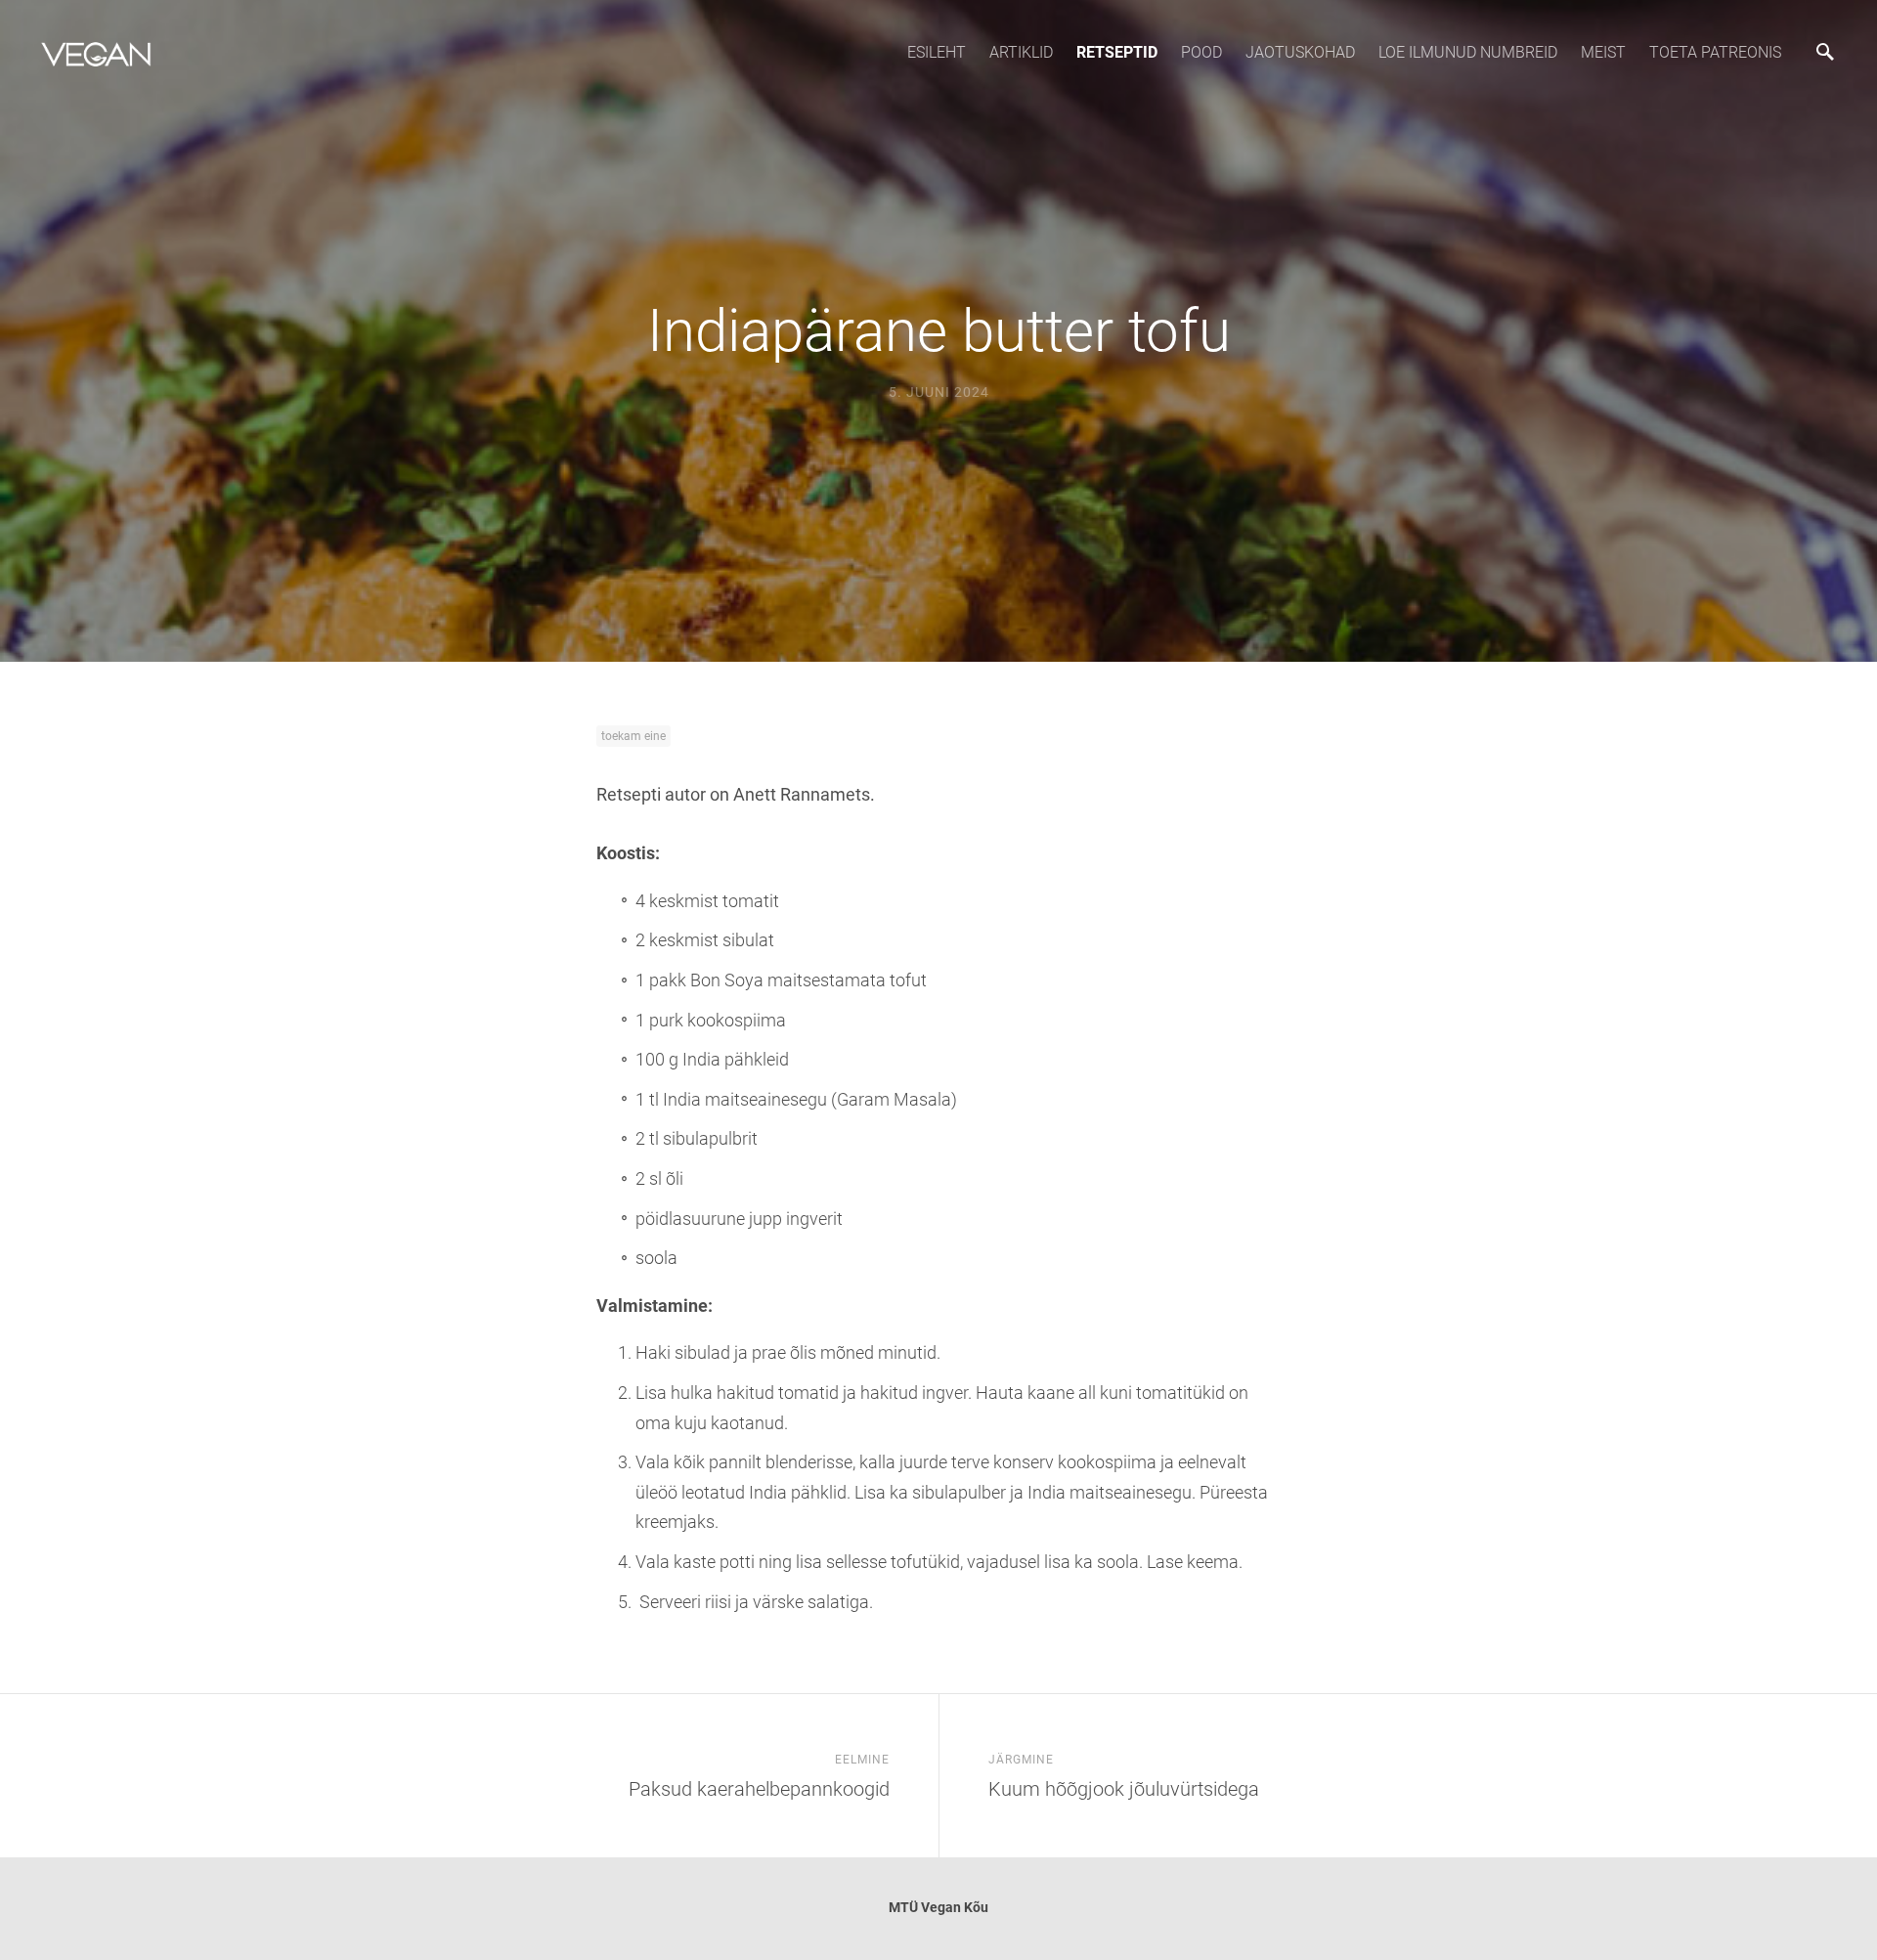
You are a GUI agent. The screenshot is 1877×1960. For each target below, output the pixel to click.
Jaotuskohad (1300, 52)
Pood (1201, 52)
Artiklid (1021, 52)
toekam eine (633, 736)
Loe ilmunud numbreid (1468, 52)
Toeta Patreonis (1715, 52)
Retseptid (1117, 52)
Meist (1603, 52)
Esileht (937, 52)
